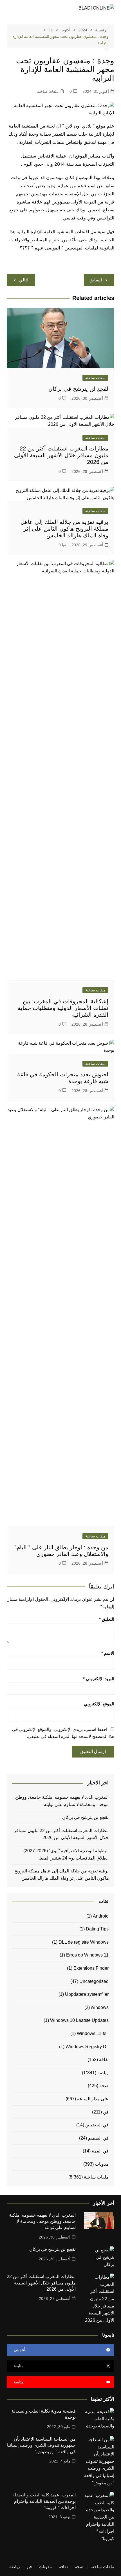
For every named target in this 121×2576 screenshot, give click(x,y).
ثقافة (104, 2060)
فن (106, 2112)
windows (100, 2007)
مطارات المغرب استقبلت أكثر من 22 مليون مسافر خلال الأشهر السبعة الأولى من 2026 (61, 455)
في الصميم (98, 2138)
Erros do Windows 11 (87, 1955)
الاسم (108, 1653)
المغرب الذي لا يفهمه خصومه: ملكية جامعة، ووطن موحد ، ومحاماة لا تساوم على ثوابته (62, 1801)
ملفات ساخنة (48, 91)
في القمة (100, 2151)
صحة (104, 2086)
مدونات (102, 2164)
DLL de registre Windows (84, 1942)
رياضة (103, 2073)
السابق (96, 280)
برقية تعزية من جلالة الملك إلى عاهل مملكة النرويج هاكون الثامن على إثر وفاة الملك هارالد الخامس (64, 529)
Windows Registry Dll (87, 2047)
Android (101, 1916)
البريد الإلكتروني (99, 1679)
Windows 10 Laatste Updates (79, 2020)
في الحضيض (97, 2125)
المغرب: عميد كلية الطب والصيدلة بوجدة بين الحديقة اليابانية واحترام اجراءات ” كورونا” (44, 2501)
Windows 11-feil (93, 2033)
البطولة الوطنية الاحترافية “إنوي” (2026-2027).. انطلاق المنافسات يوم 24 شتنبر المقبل (65, 1854)
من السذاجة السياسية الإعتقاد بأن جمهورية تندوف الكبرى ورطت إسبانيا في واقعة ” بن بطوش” (41, 2445)
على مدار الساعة (93, 2099)
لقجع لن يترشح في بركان (78, 389)
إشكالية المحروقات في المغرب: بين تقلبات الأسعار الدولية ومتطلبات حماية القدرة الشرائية (63, 1008)
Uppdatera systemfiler (87, 1994)
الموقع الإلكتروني (99, 1704)
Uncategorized (94, 1981)
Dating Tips (97, 1929)
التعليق (107, 1619)
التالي (24, 280)
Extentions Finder (91, 1968)
